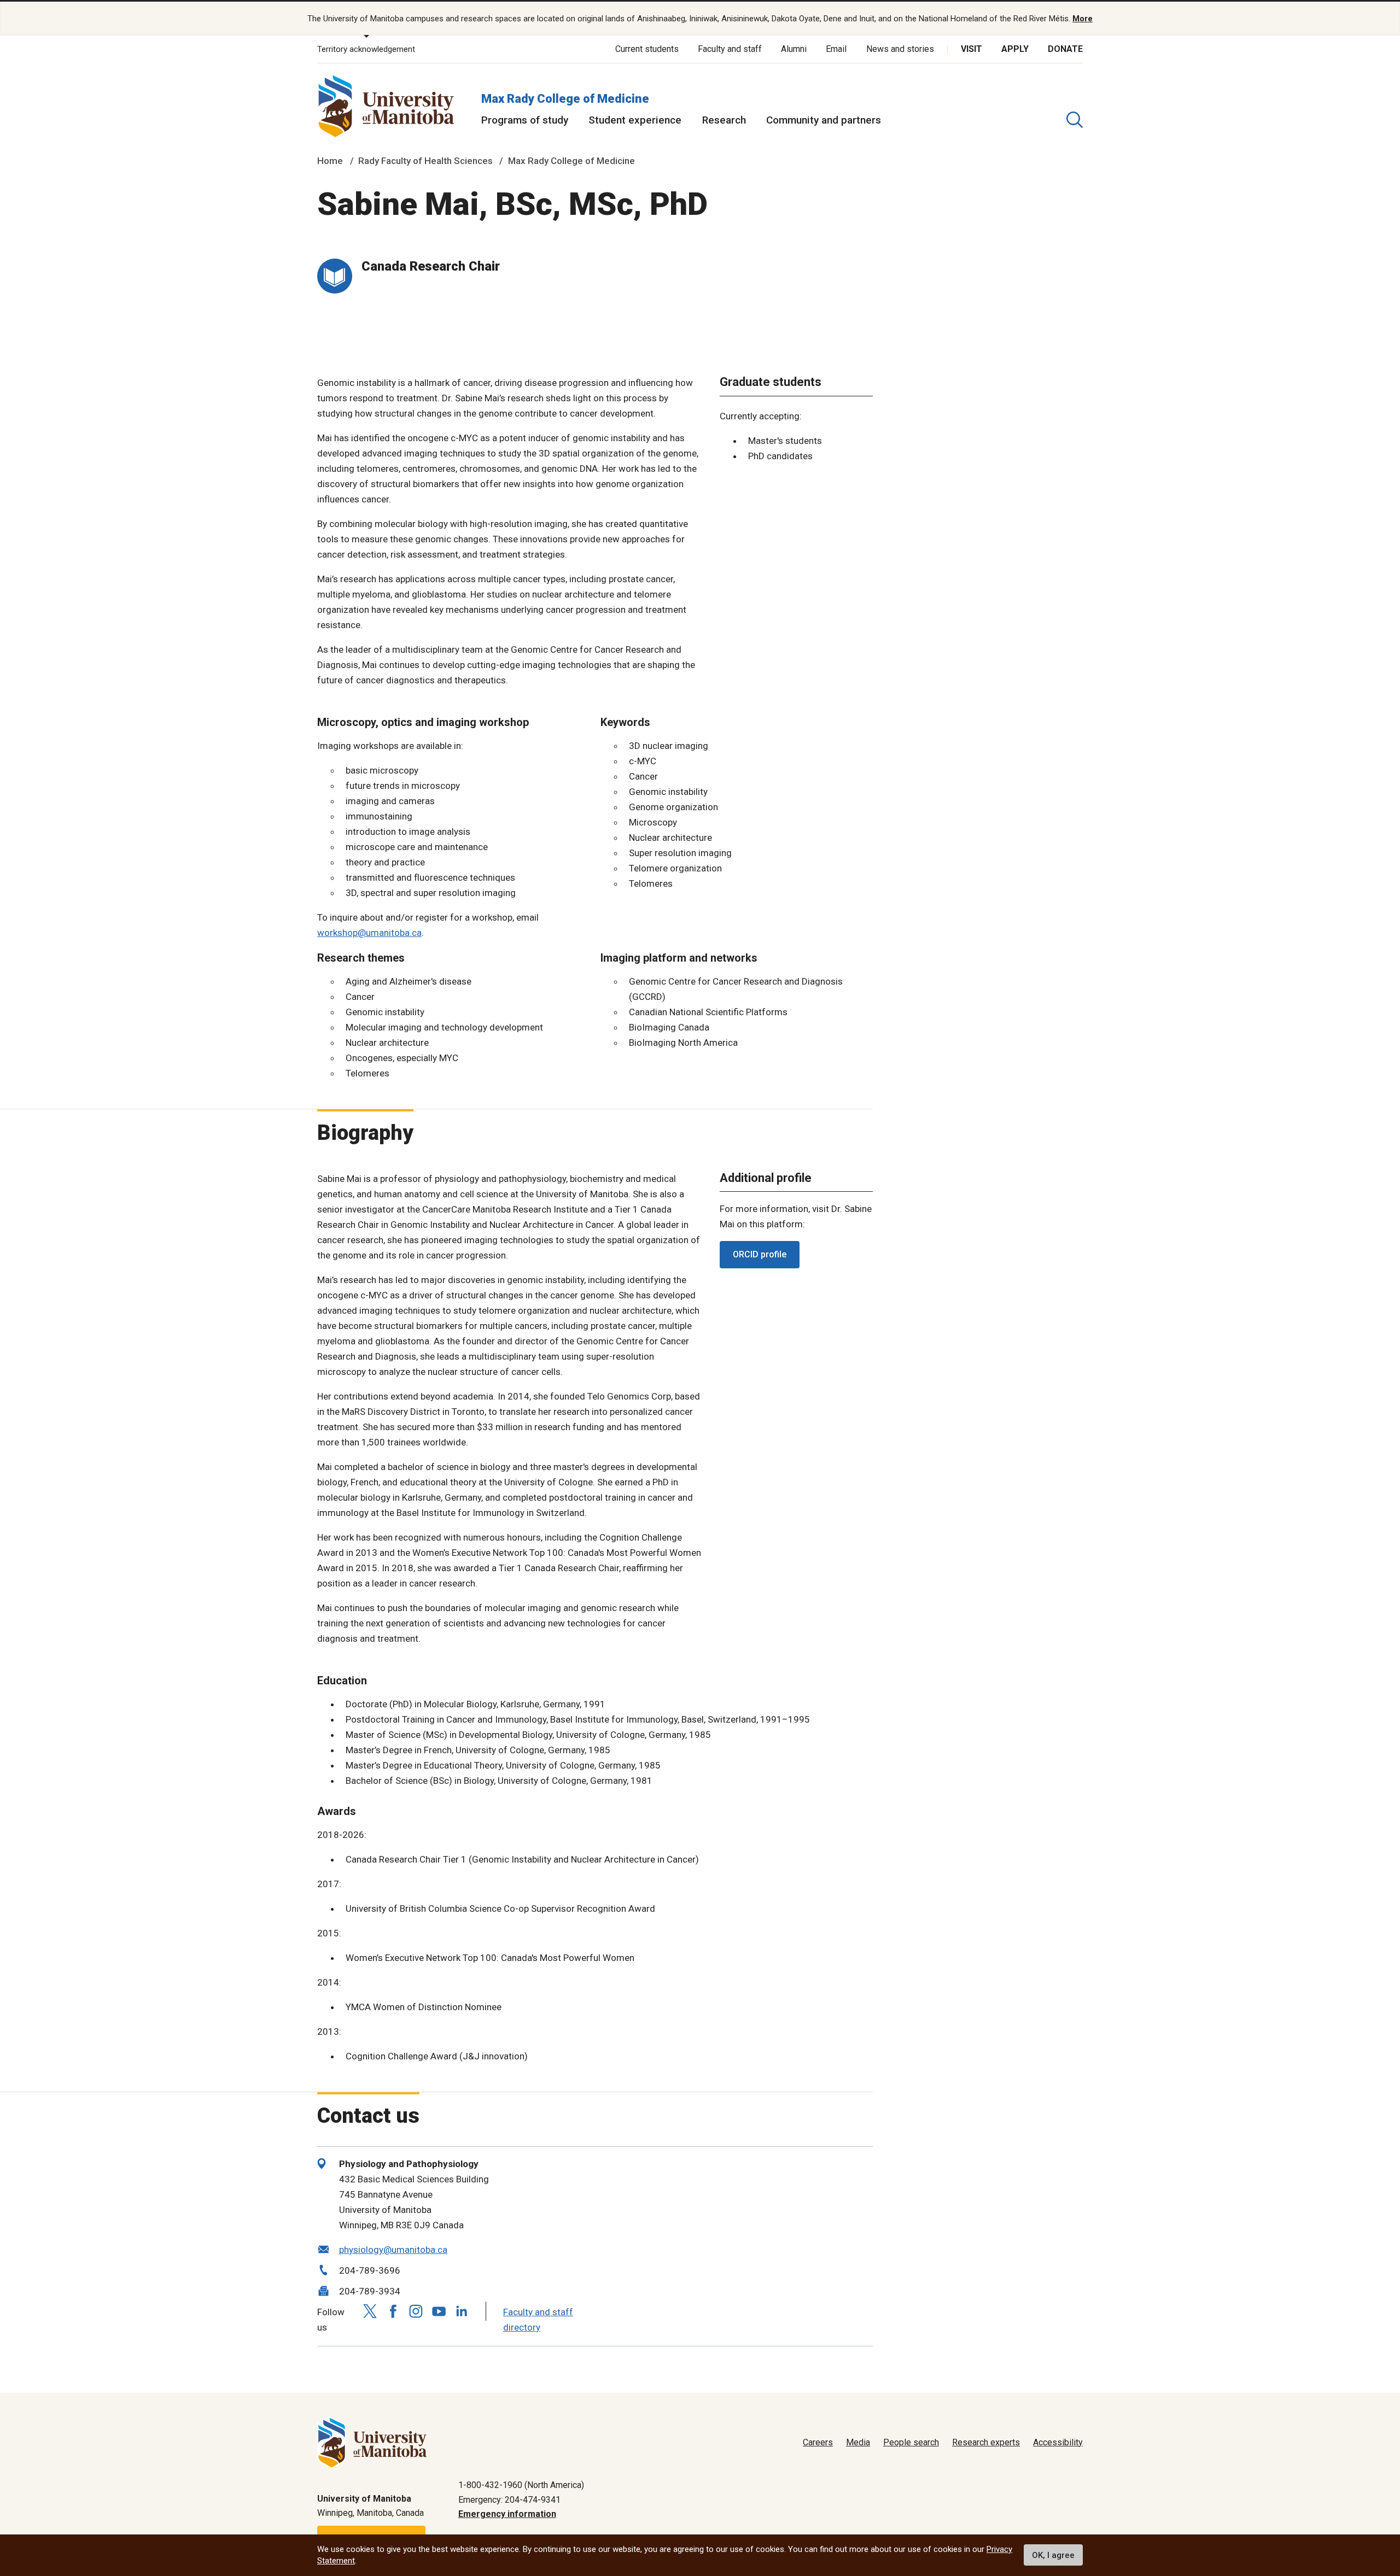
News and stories (900, 49)
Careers (818, 2442)
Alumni (794, 49)
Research (724, 120)
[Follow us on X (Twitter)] (370, 2311)
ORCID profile (760, 1254)
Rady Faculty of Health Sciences (425, 161)
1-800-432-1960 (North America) (521, 2485)
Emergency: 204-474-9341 (509, 2500)
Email (836, 49)
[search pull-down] (1075, 120)
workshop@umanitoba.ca (369, 933)
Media (858, 2442)
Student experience (635, 120)
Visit (972, 49)
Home (330, 161)
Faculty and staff (730, 49)
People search (911, 2442)
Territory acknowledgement (366, 49)
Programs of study (525, 120)
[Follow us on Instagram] (416, 2311)
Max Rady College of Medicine (565, 99)
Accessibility (1058, 2442)
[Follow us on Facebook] (393, 2311)
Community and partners (824, 120)
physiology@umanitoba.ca (393, 2250)
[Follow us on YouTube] (439, 2310)
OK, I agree (1053, 2555)
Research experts (986, 2442)
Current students (647, 49)
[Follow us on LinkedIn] (462, 2310)
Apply (1015, 49)
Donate (1065, 49)
